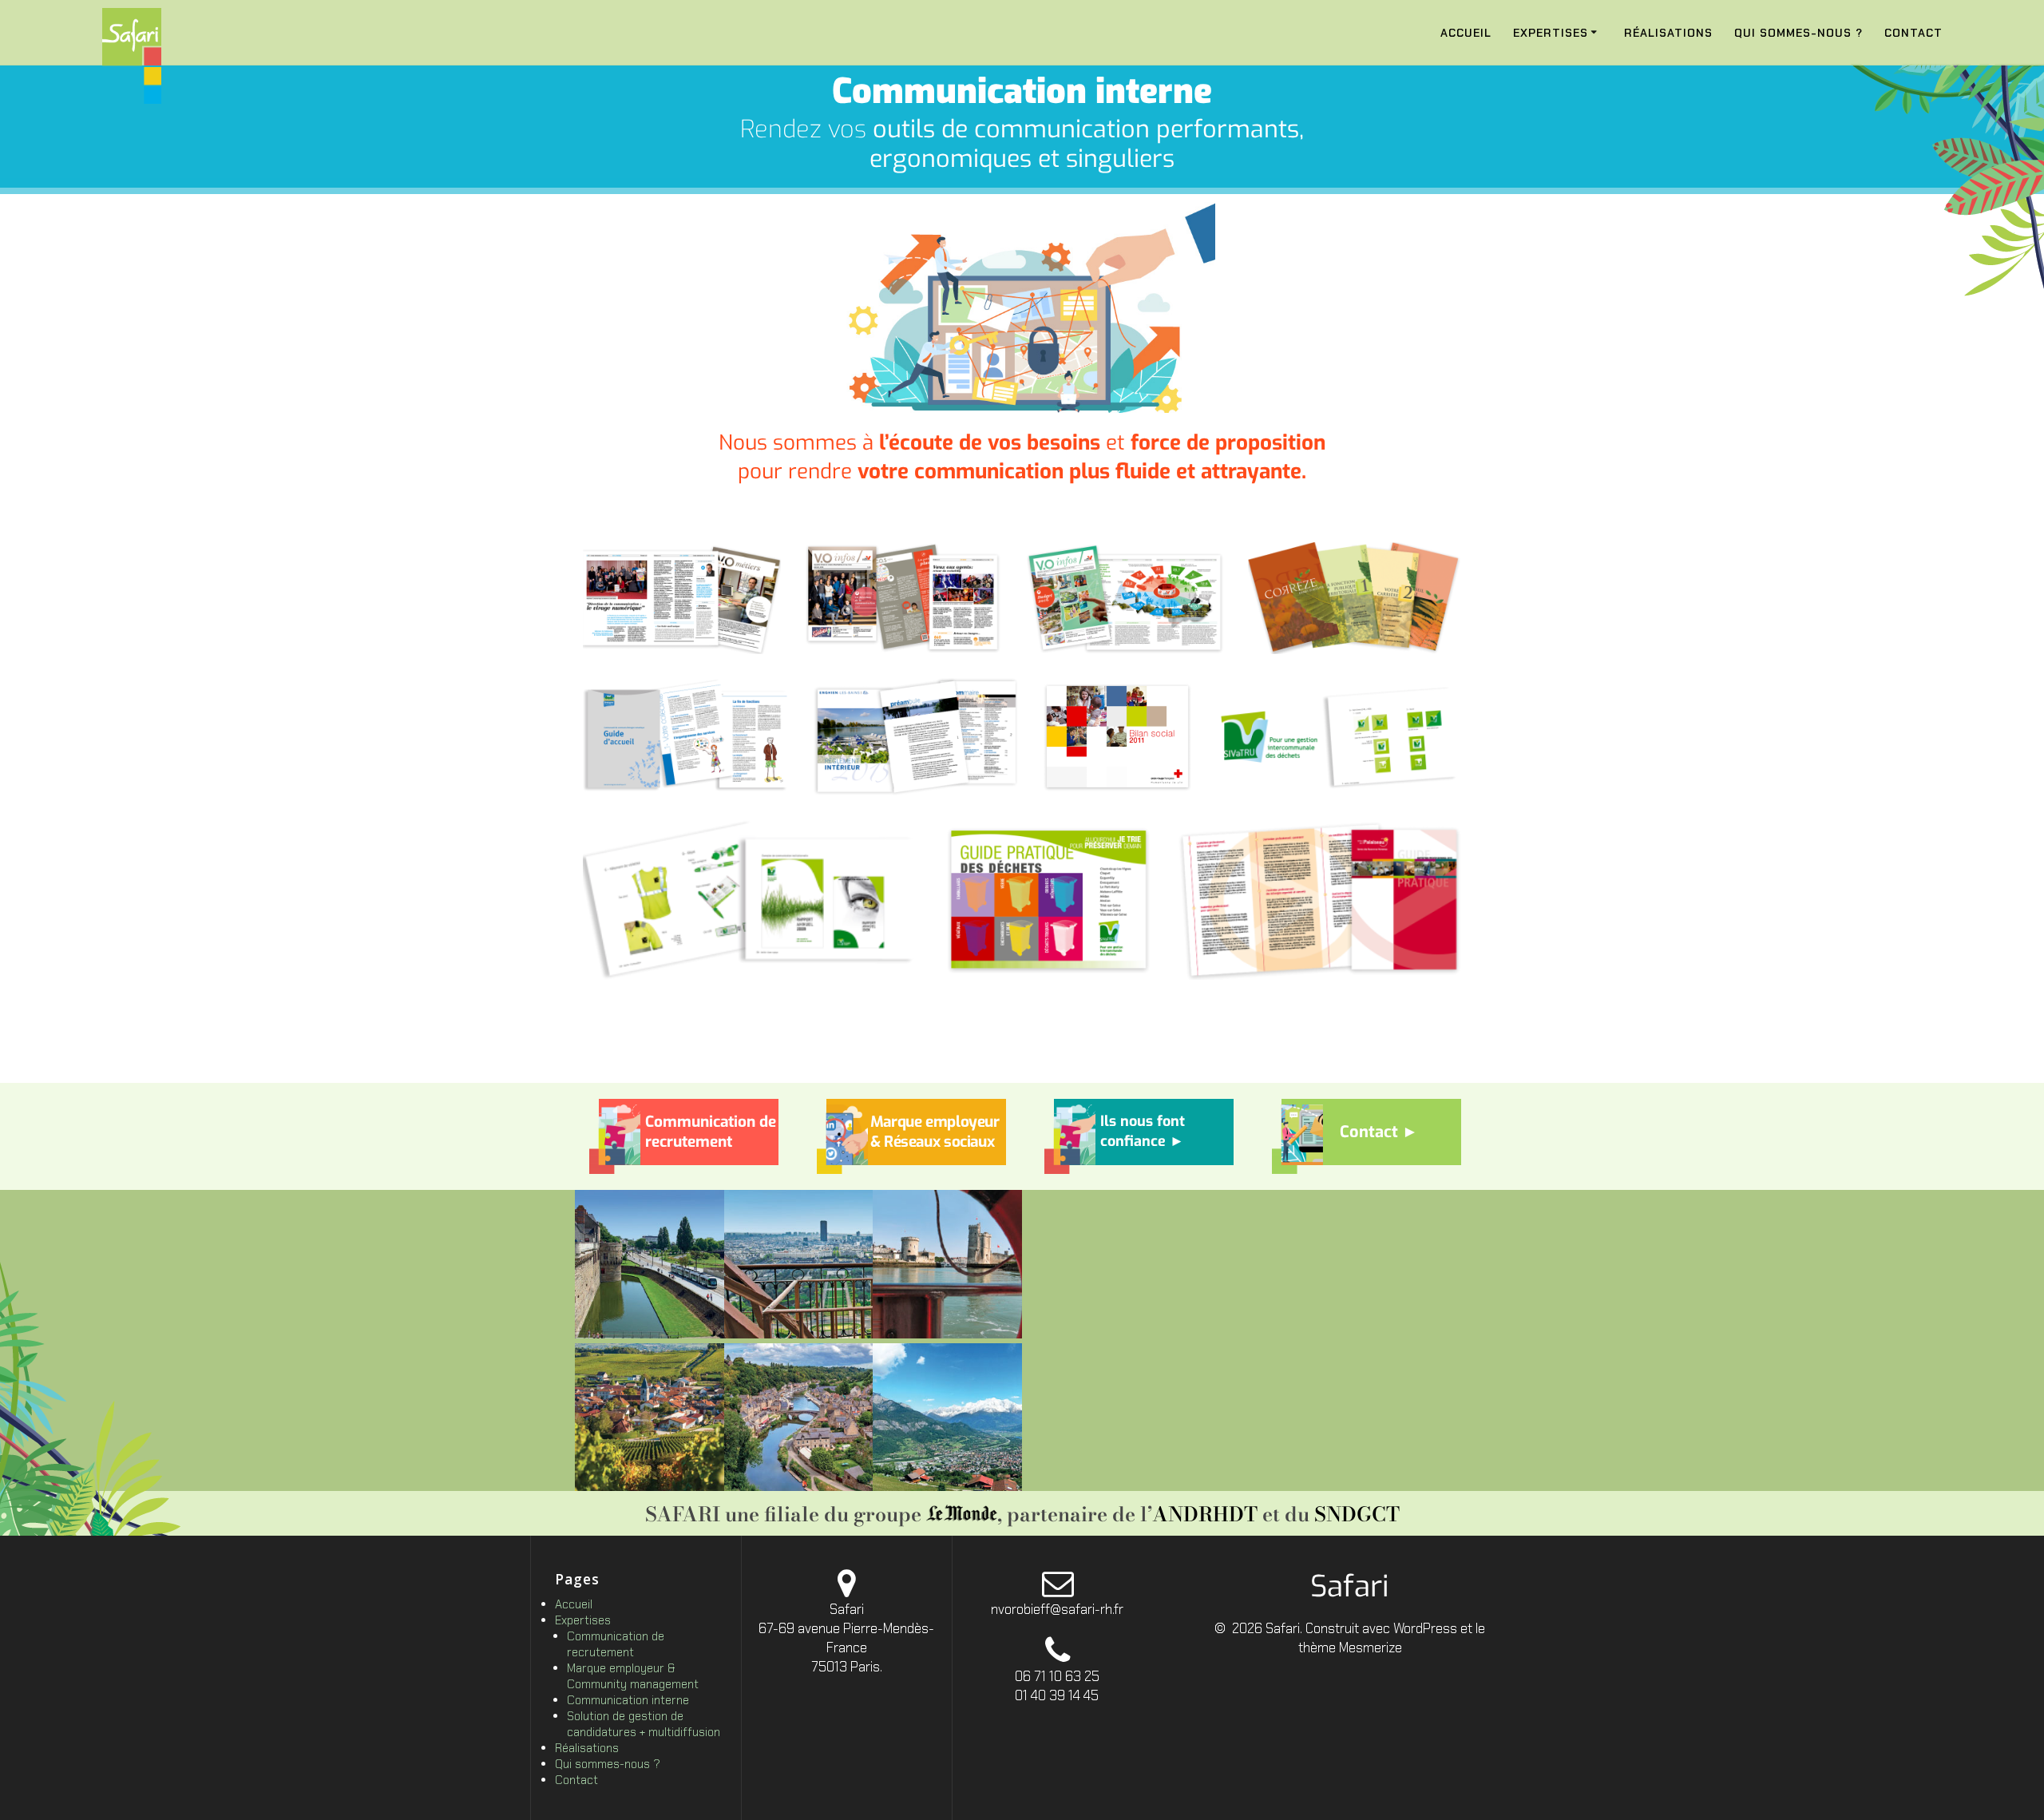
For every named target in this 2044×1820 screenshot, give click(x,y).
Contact (1913, 33)
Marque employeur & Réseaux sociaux (935, 1132)
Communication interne (628, 1700)
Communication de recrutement (711, 1132)
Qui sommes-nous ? (1798, 33)
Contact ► (1379, 1132)
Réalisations (1668, 33)
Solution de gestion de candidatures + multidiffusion (644, 1724)
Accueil (1466, 33)
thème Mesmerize (1350, 1648)
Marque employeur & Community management (633, 1676)
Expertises (1551, 33)
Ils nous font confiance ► (1143, 1131)
